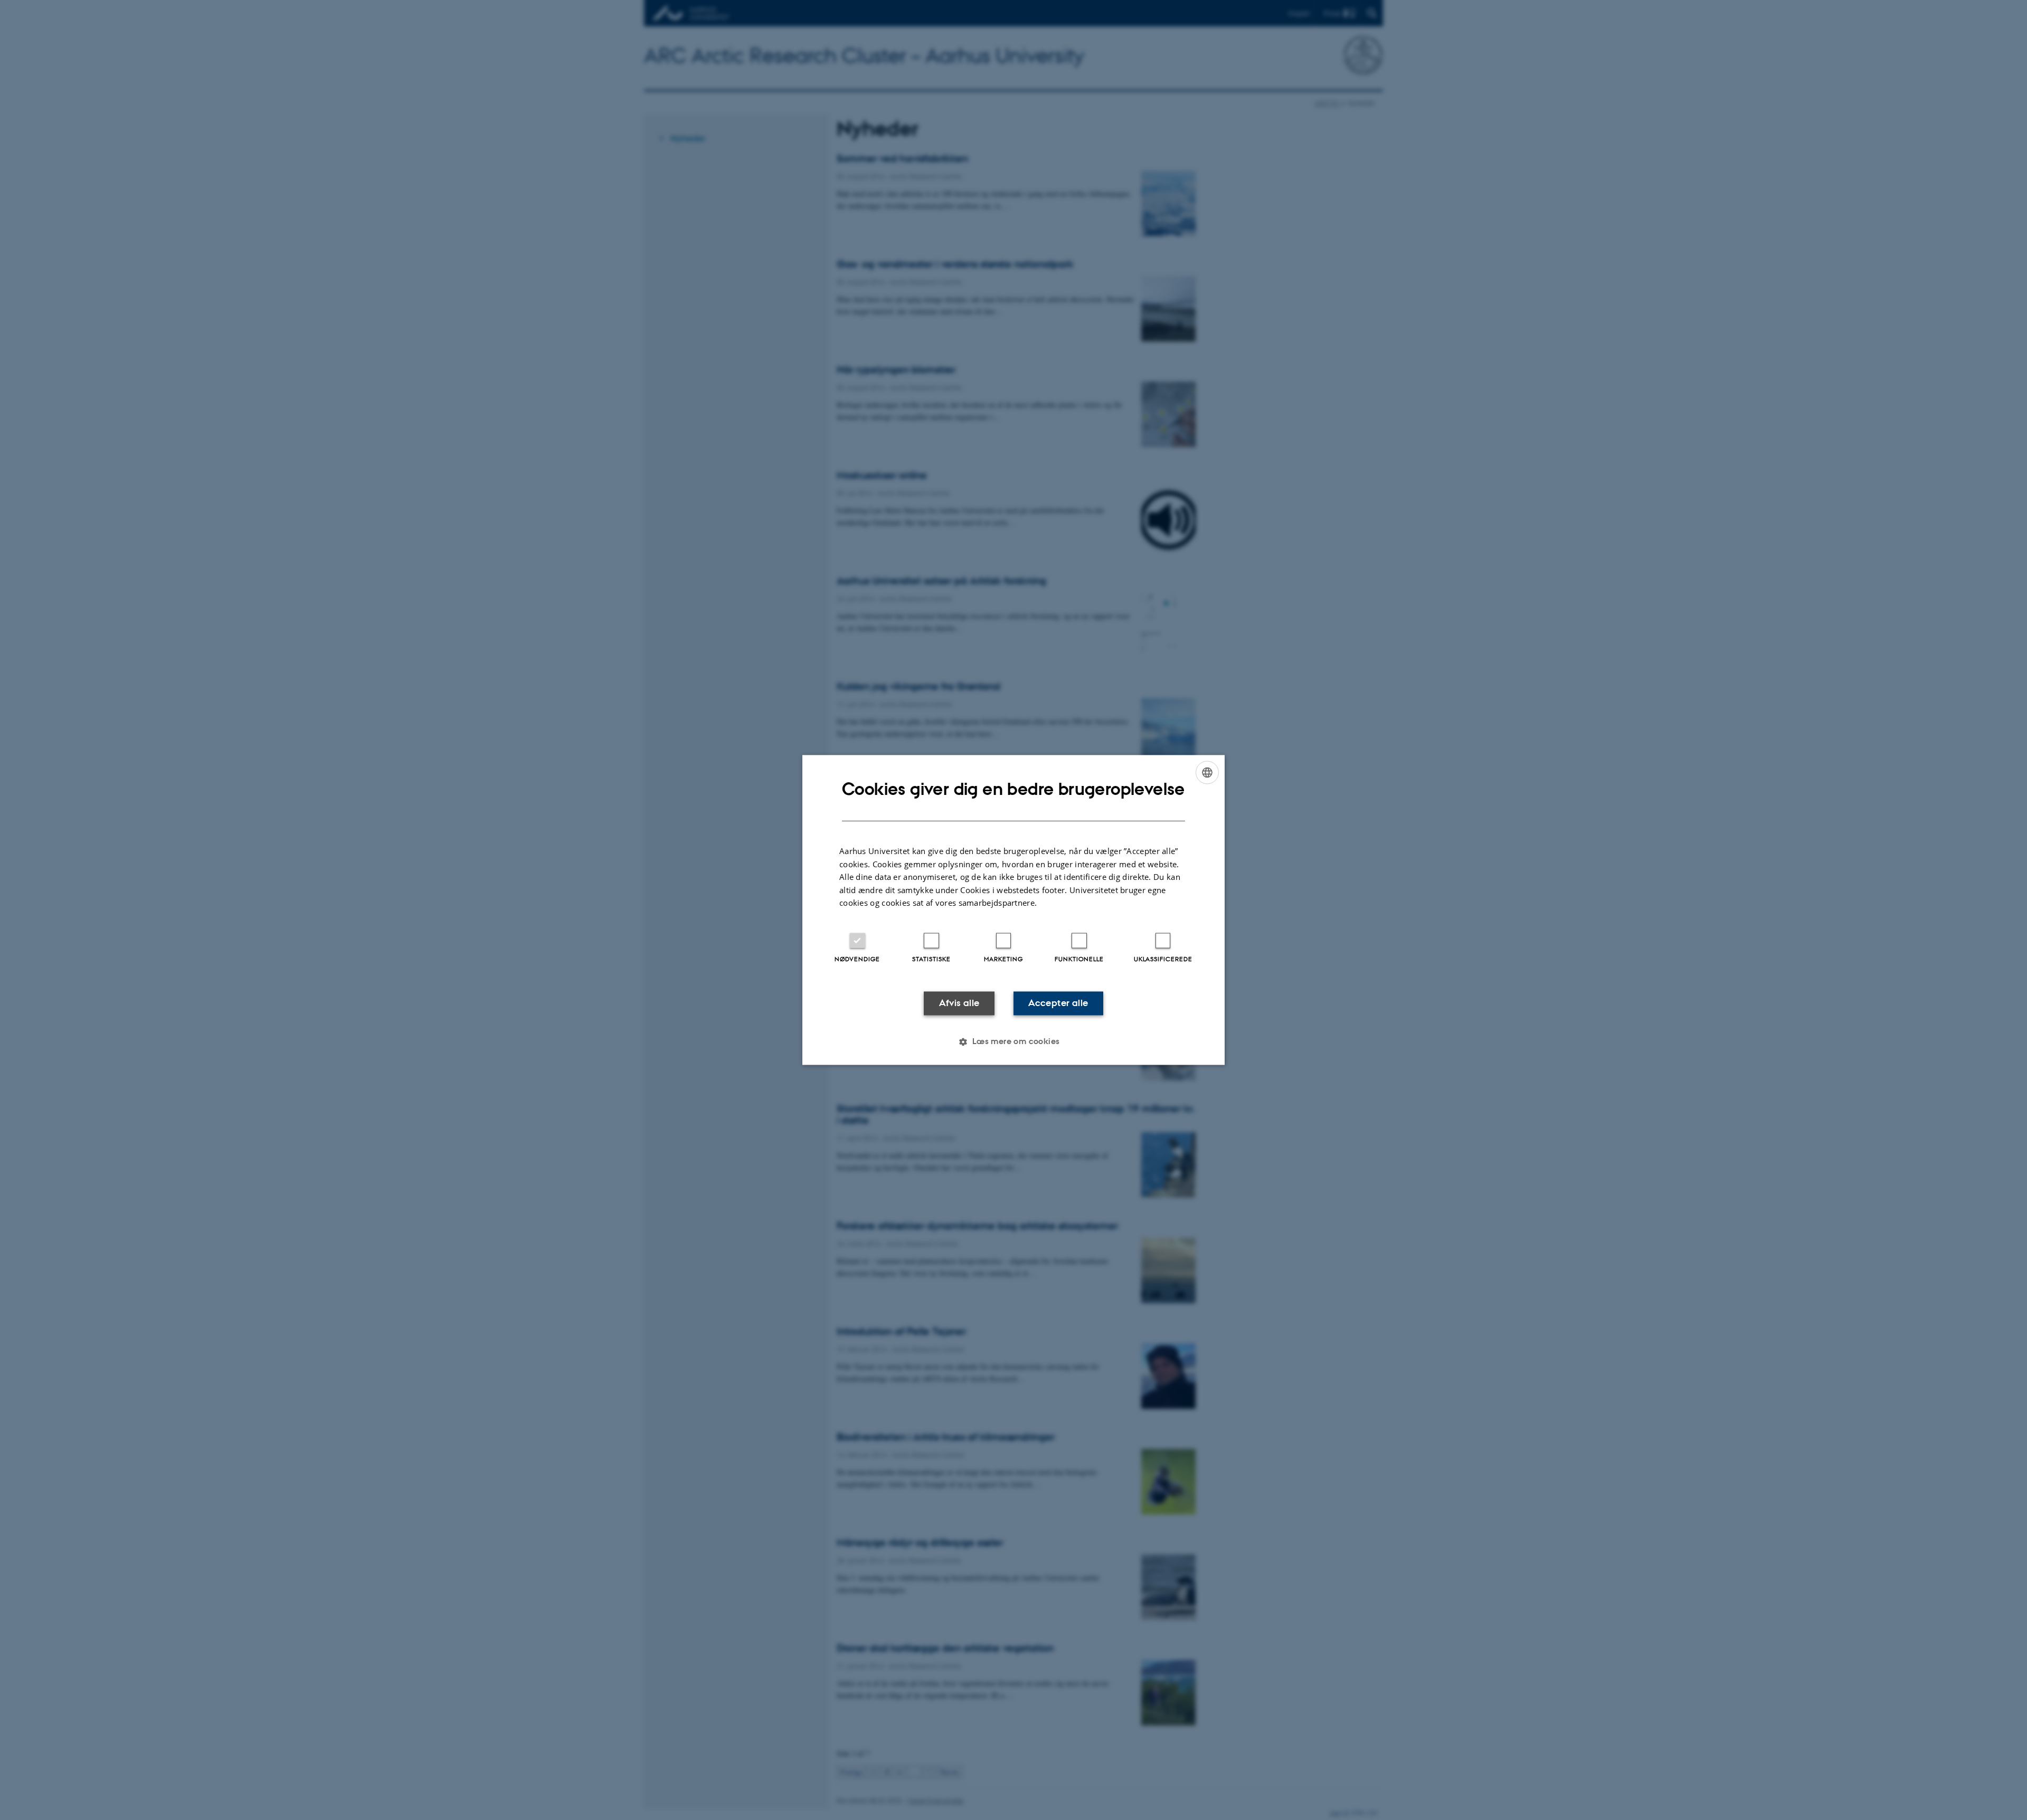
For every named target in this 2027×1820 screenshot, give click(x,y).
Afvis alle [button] (959, 1003)
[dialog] (1013, 910)
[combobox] (1207, 772)
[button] (1013, 1042)
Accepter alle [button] (1058, 1003)
